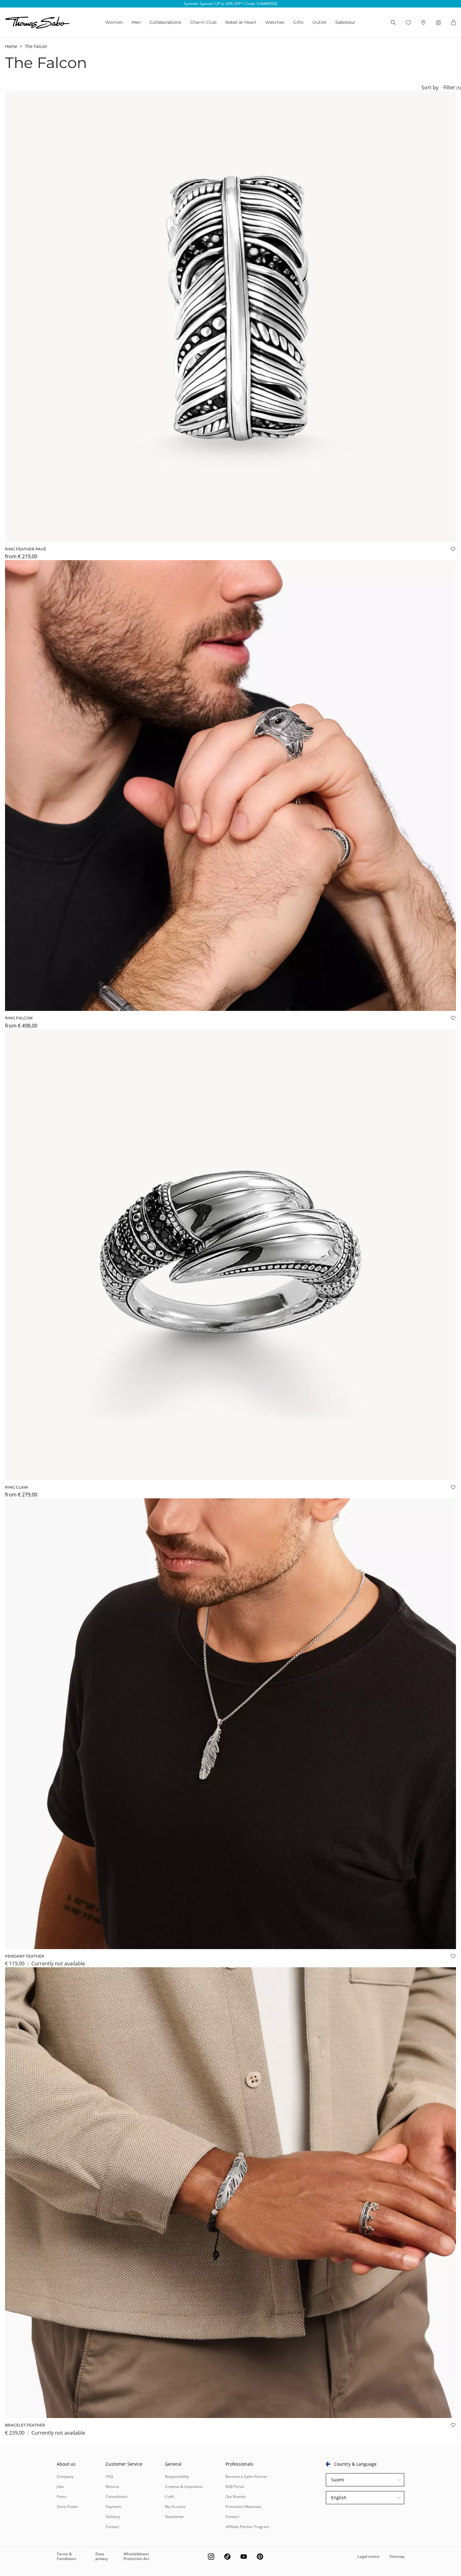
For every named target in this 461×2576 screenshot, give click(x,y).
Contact (112, 2527)
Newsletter (175, 2517)
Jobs (60, 2487)
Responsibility (177, 2476)
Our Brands (236, 2497)
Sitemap (397, 2556)
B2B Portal (235, 2487)
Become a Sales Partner (246, 2476)
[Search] (393, 23)
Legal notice (368, 2556)
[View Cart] (453, 23)
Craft (169, 2497)
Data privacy (102, 2556)
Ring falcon (19, 1018)
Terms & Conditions (66, 2556)
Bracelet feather (25, 2425)
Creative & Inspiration (184, 2487)
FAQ (109, 2476)
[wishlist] (408, 23)
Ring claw (17, 1487)
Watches (275, 22)
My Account (175, 2507)
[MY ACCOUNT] (438, 23)
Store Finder (67, 2507)
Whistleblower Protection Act (136, 2556)
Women (114, 22)
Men (136, 22)
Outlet (319, 22)
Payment (113, 2507)
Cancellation (117, 2497)
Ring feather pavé (26, 549)
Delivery (113, 2517)
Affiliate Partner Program (247, 2527)
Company (65, 2476)
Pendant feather (25, 1956)
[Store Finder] (423, 23)
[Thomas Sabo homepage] (37, 23)
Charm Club (203, 22)
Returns (112, 2487)
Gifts (298, 22)
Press (62, 2497)
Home (11, 46)
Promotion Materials (243, 2507)
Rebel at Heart (241, 22)
